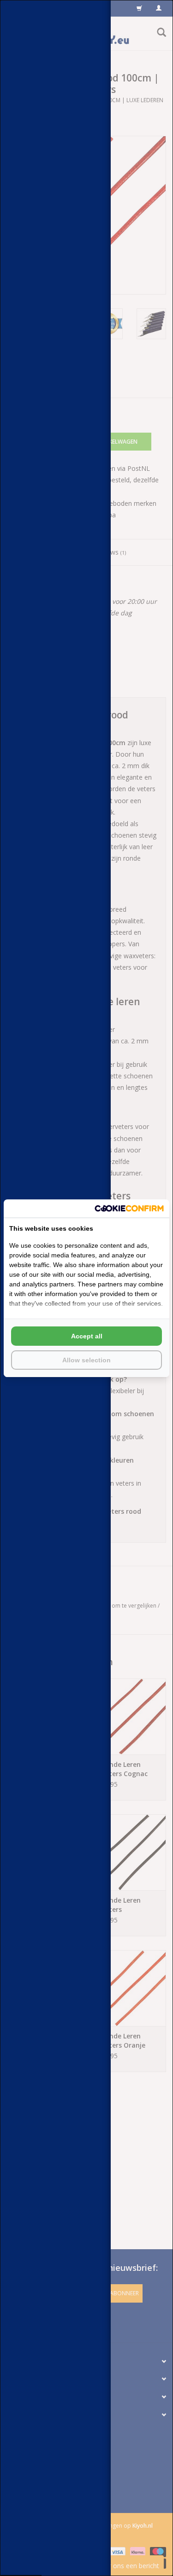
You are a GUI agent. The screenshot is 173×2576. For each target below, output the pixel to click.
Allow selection (86, 1360)
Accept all (87, 1336)
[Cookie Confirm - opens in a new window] (129, 1208)
